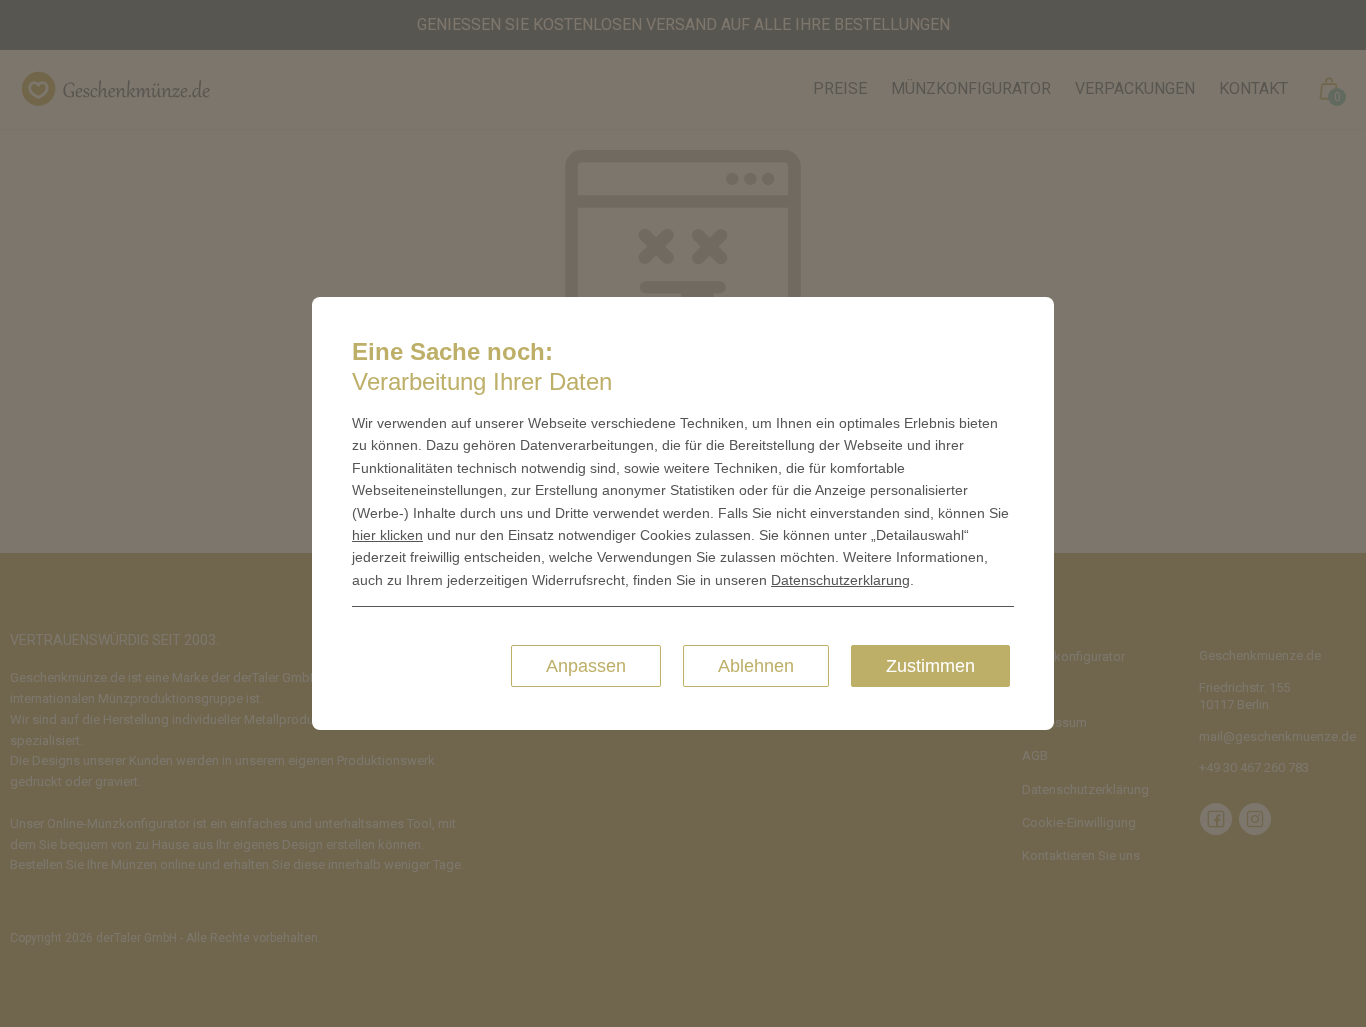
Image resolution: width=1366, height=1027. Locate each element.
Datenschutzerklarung (840, 580)
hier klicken (387, 535)
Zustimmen (930, 666)
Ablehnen (756, 666)
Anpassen (586, 666)
